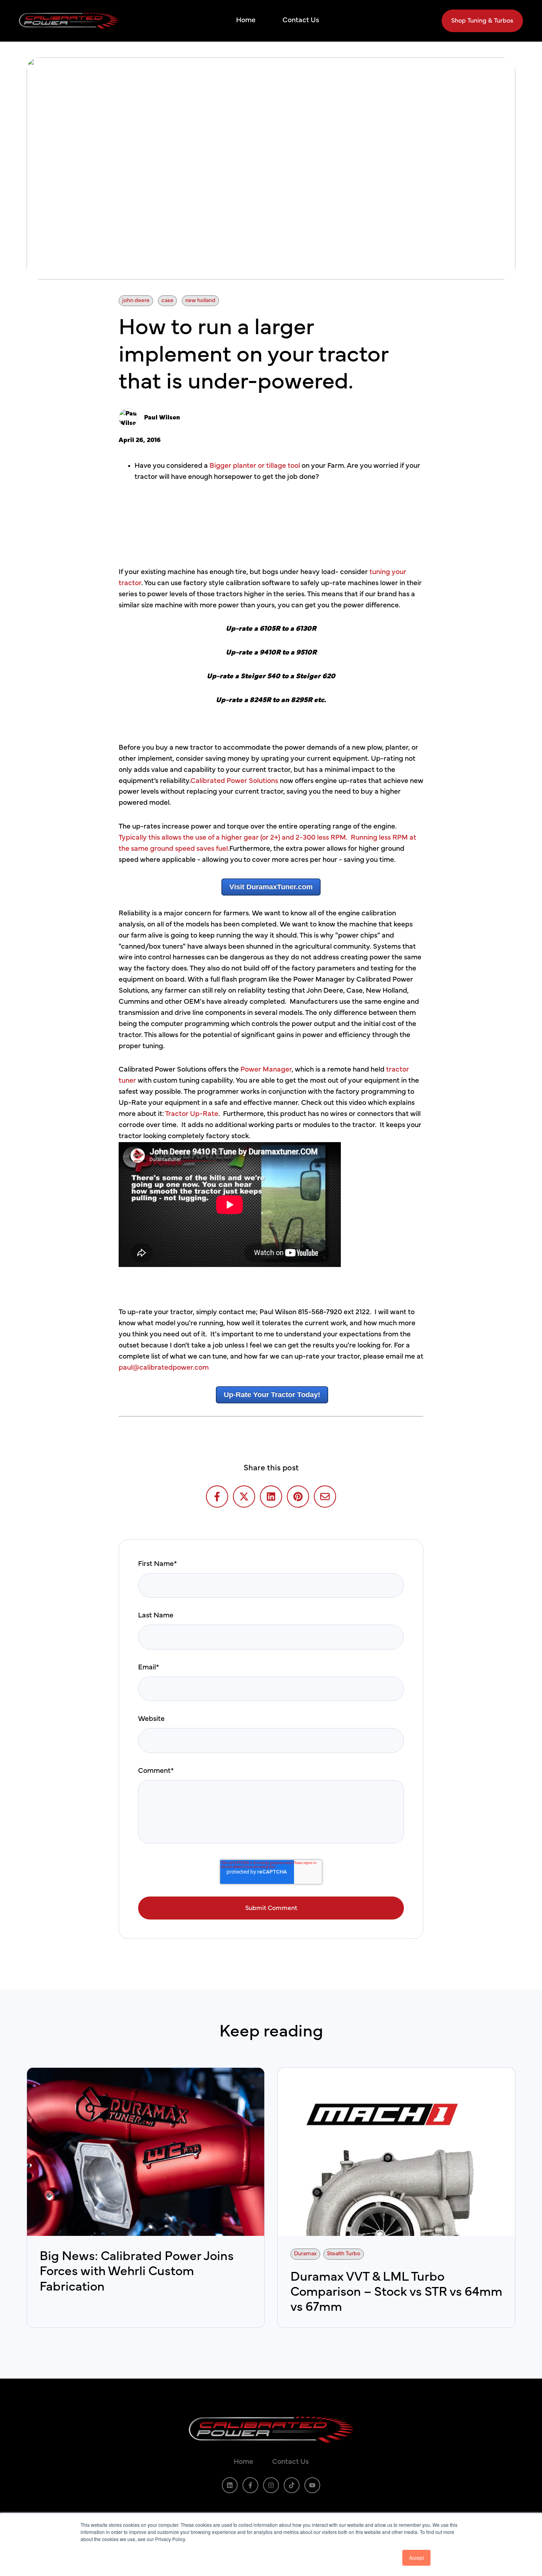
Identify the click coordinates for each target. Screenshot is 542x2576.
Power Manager (266, 1070)
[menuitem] (248, 21)
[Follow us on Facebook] (250, 2485)
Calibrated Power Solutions (234, 781)
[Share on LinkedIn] (271, 1497)
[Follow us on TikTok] (292, 2485)
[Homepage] (69, 21)
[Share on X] (244, 1497)
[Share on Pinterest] (298, 1497)
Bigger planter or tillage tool (255, 466)
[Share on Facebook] (217, 1497)
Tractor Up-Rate (192, 1114)
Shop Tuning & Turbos (482, 21)
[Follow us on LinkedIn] (230, 2485)
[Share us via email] (325, 1497)
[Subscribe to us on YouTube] (312, 2485)
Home (246, 20)
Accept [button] (416, 2558)
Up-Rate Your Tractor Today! (272, 1395)
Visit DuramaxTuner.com (271, 887)
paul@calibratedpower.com (164, 1368)
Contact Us (301, 20)
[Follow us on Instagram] (271, 2485)
